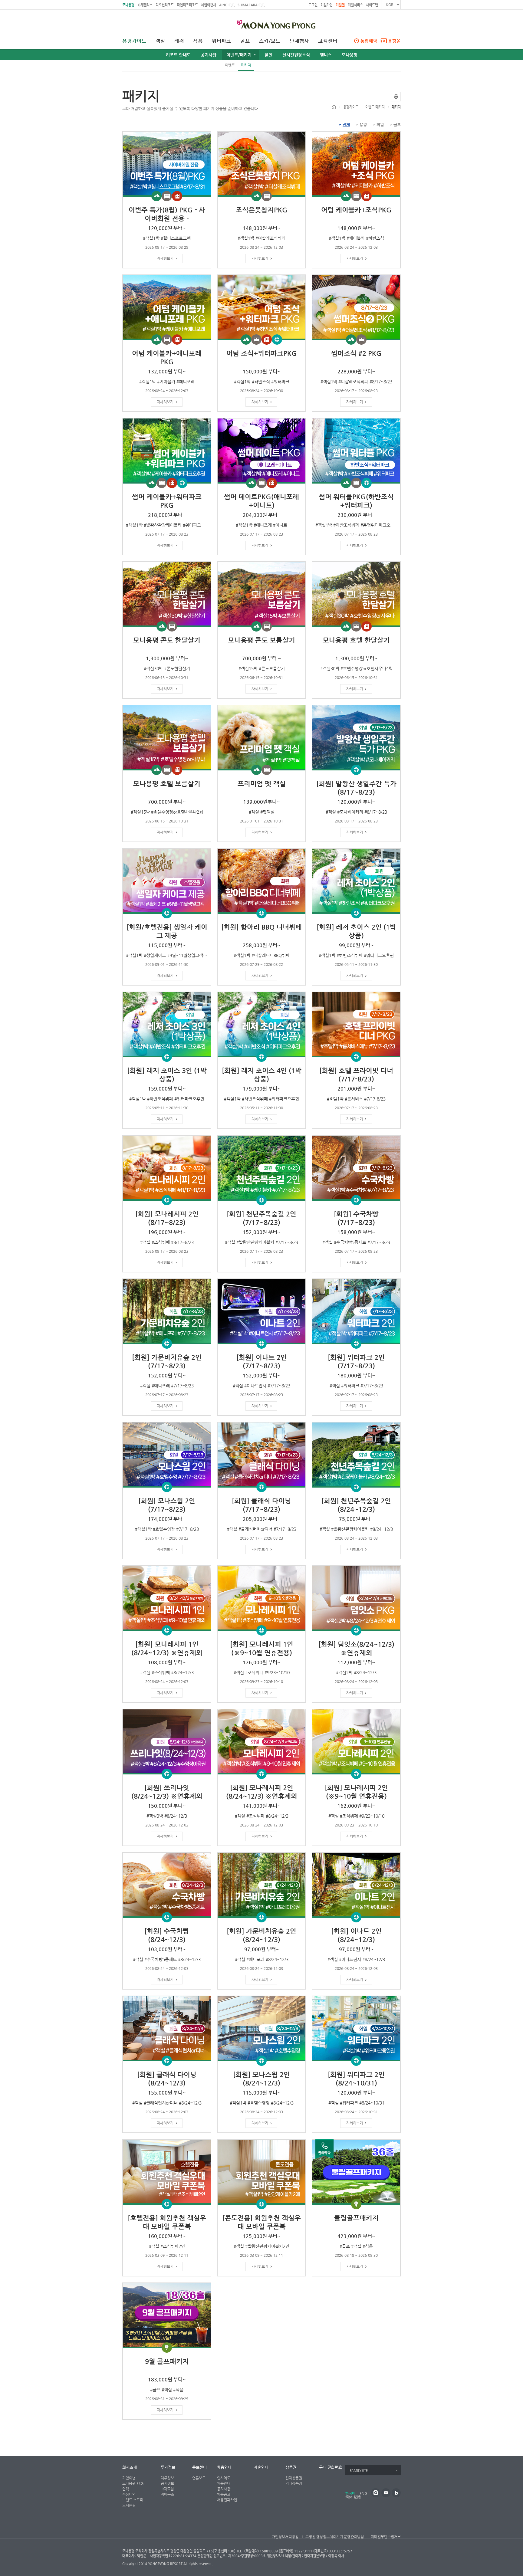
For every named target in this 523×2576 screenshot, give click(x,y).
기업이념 (129, 2478)
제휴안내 (261, 2467)
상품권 (291, 2467)
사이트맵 (372, 5)
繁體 (357, 2497)
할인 (268, 55)
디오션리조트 (165, 5)
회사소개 (130, 2467)
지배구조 (167, 2494)
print (396, 97)
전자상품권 (294, 2478)
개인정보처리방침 (285, 2537)
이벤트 (230, 65)
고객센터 (328, 41)
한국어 (350, 2493)
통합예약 (369, 41)
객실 (160, 41)
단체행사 (299, 41)
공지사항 (209, 55)
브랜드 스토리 (133, 2500)
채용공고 (224, 2494)
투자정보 (168, 2467)
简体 (349, 2497)
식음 (198, 41)
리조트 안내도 (178, 55)
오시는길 (129, 2505)
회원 (380, 125)
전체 (346, 125)
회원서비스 (355, 5)
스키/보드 (270, 41)
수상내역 (129, 2494)
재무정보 (167, 2478)
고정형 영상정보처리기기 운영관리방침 (335, 2537)
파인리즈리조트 (187, 5)
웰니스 (326, 55)
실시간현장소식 (296, 55)
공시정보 (167, 2483)
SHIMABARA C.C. (251, 5)
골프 (245, 41)
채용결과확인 (227, 2500)
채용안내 (224, 2467)
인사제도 (224, 2478)
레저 (179, 41)
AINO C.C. (227, 5)
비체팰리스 (145, 5)
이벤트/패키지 (239, 55)
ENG (363, 2493)
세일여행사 (209, 5)
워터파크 (222, 41)
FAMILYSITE (359, 2471)
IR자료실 (167, 2489)
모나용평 (128, 5)
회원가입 (327, 5)
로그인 (313, 5)
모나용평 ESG (133, 2483)
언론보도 (199, 2478)
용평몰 (394, 41)
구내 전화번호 (331, 2467)
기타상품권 (294, 2483)
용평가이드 (134, 41)
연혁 (126, 2489)
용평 (363, 125)
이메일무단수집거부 (386, 2537)
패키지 (246, 65)
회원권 (340, 5)
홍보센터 (199, 2467)
